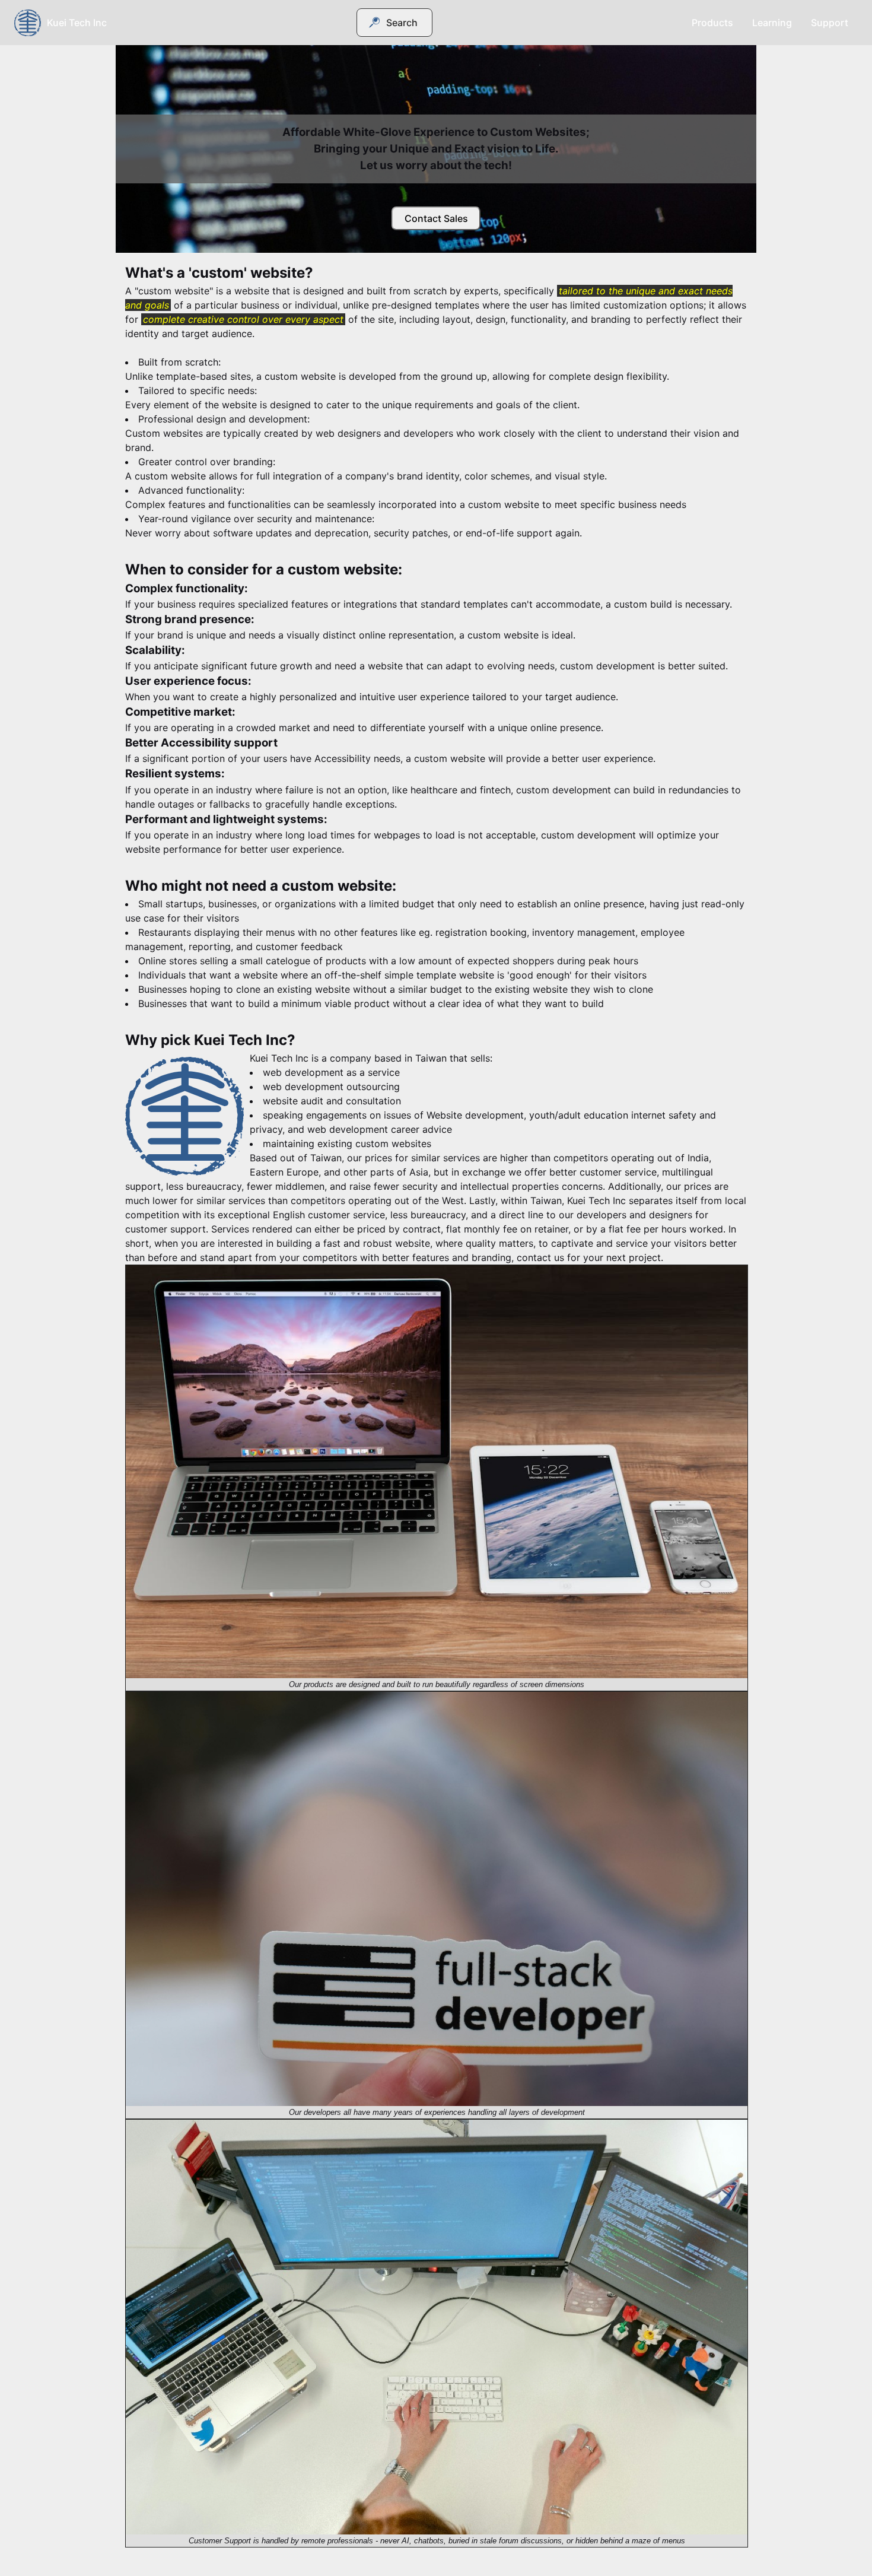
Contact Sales (436, 218)
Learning (772, 23)
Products (712, 23)
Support (830, 23)
